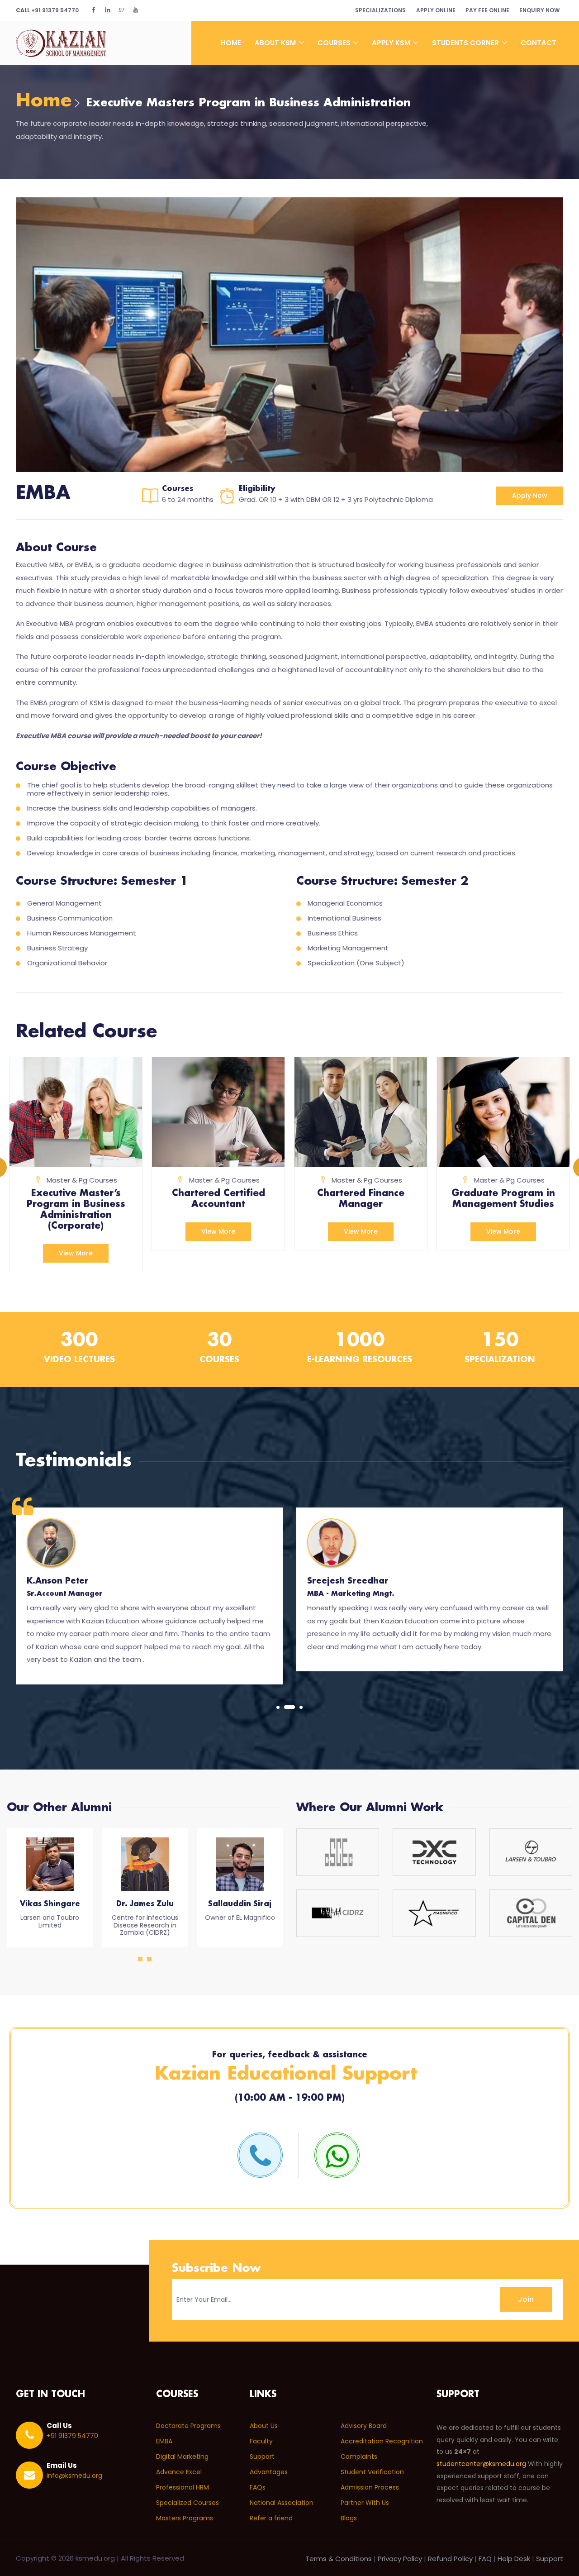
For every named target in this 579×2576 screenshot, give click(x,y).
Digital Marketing (182, 2457)
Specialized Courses (187, 2503)
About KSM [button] (276, 43)
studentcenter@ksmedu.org (481, 2464)
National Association (282, 2503)
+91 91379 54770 (47, 10)
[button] (278, 1707)
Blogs (349, 2518)
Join (526, 2299)
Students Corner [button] (466, 43)
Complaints (359, 2457)
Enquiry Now (539, 10)
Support (262, 2457)
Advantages (269, 2472)
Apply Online (436, 10)
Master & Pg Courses (82, 1180)
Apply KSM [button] (392, 43)
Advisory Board (364, 2426)
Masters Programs (185, 2518)
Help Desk (514, 2559)
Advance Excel (179, 2472)
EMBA (164, 2441)
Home (231, 43)
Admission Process (370, 2487)
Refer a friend (271, 2518)
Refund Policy (450, 2559)
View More (76, 1253)
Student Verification (372, 2472)
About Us (264, 2426)
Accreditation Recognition (382, 2441)
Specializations (380, 10)
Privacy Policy (400, 2559)
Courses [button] (335, 43)
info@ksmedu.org (74, 2476)
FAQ (485, 2559)
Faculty (261, 2441)
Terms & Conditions (339, 2559)
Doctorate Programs (188, 2426)
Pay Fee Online (487, 10)
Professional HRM (183, 2487)
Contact (539, 43)
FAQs (258, 2487)
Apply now (530, 496)
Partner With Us (365, 2503)
